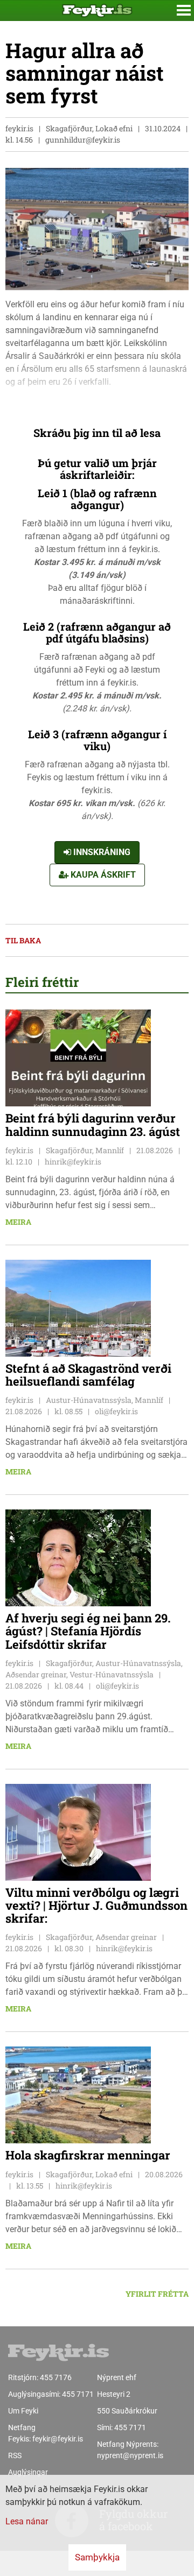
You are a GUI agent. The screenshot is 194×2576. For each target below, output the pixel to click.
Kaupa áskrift (102, 875)
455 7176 (56, 2377)
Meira (18, 1222)
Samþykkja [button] (97, 2557)
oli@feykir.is (116, 1411)
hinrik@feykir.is (73, 1162)
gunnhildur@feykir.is (83, 140)
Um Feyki (23, 2411)
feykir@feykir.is (58, 2439)
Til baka (23, 940)
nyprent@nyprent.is (130, 2455)
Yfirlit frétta (157, 2294)
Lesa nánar (27, 2521)
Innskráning (101, 852)
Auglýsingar (28, 2472)
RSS (15, 2455)
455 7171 (78, 2394)
